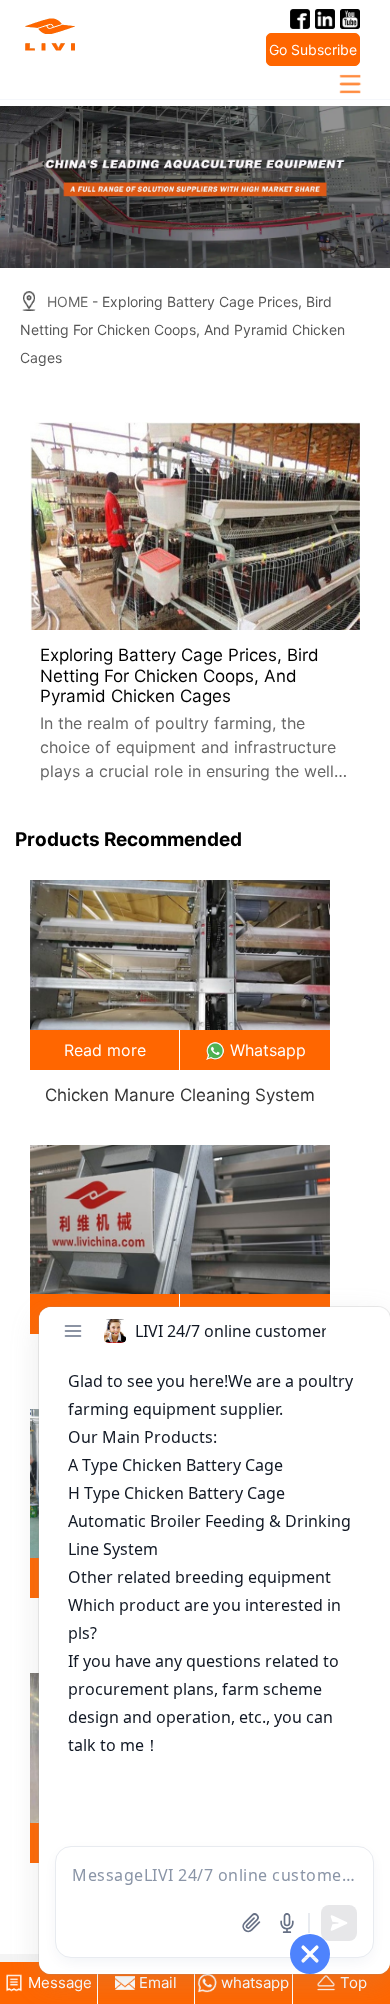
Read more (105, 1050)
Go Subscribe (313, 49)
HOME (67, 301)
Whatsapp (268, 1050)
